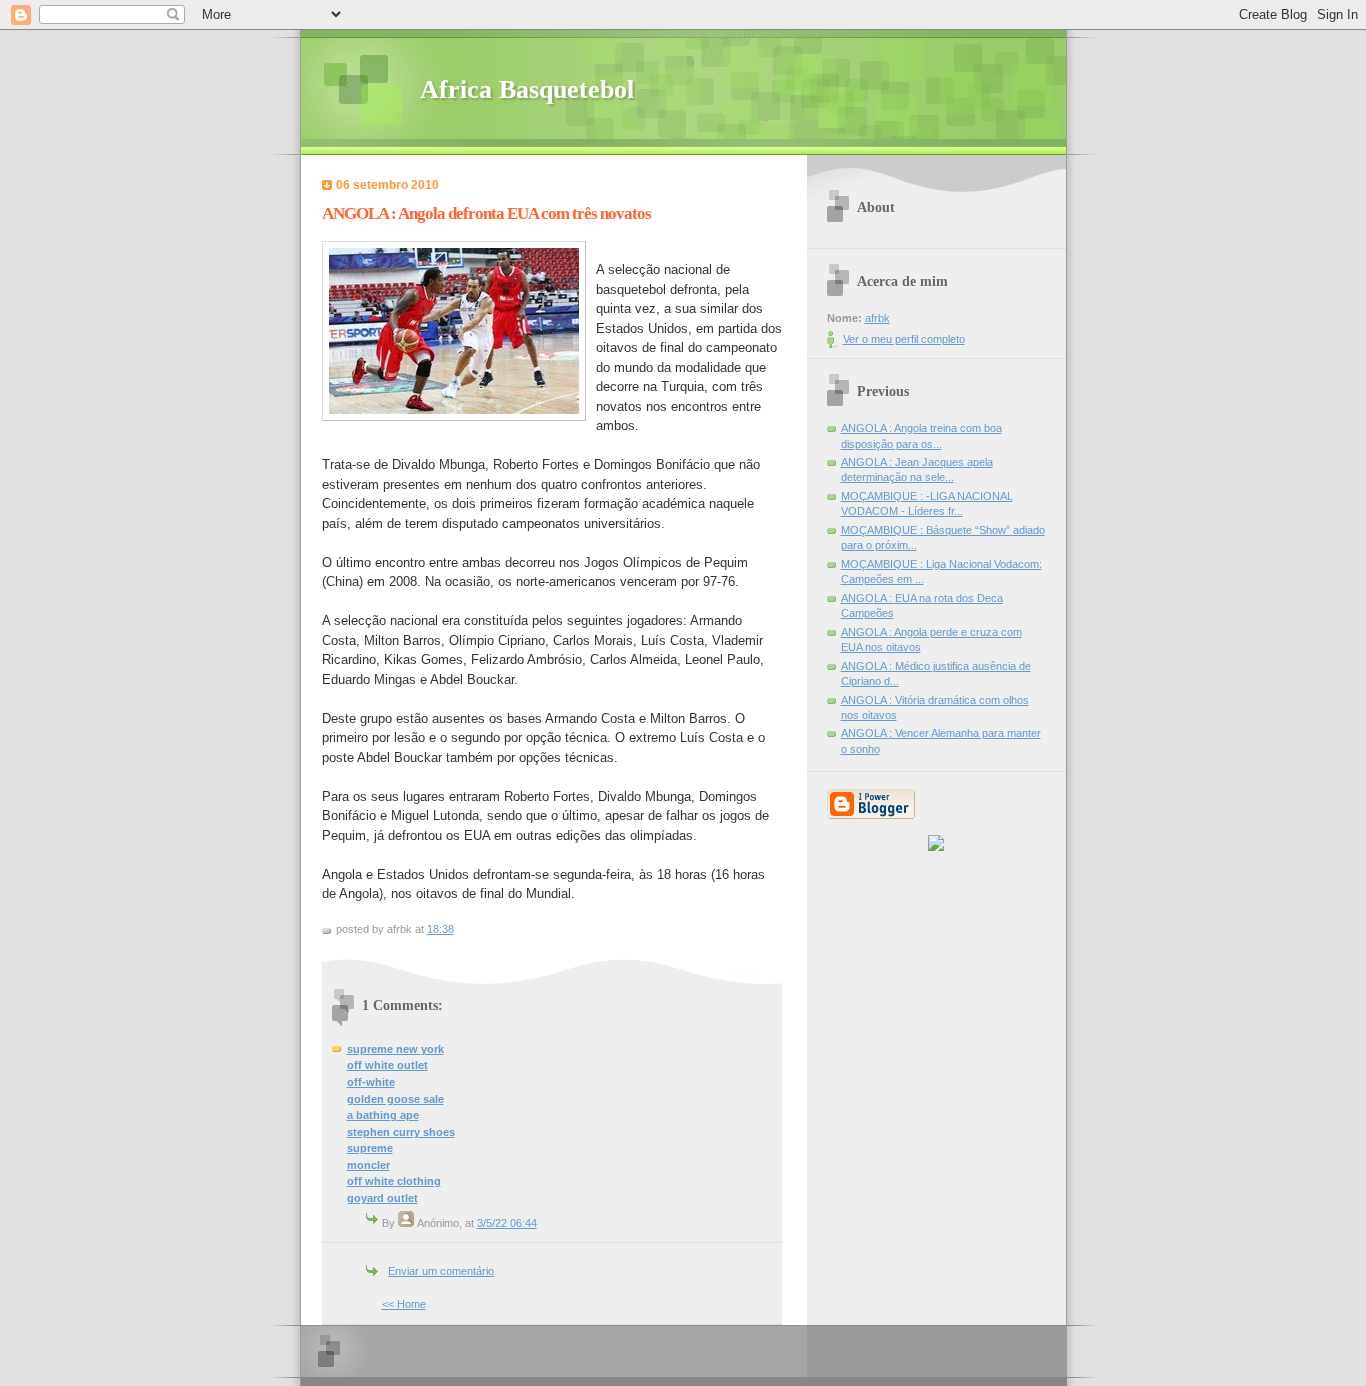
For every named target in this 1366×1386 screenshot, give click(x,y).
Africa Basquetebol (527, 89)
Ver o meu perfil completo (904, 339)
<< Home (404, 1304)
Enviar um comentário (441, 1271)
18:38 (440, 929)
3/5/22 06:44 (507, 1223)
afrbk (877, 318)
